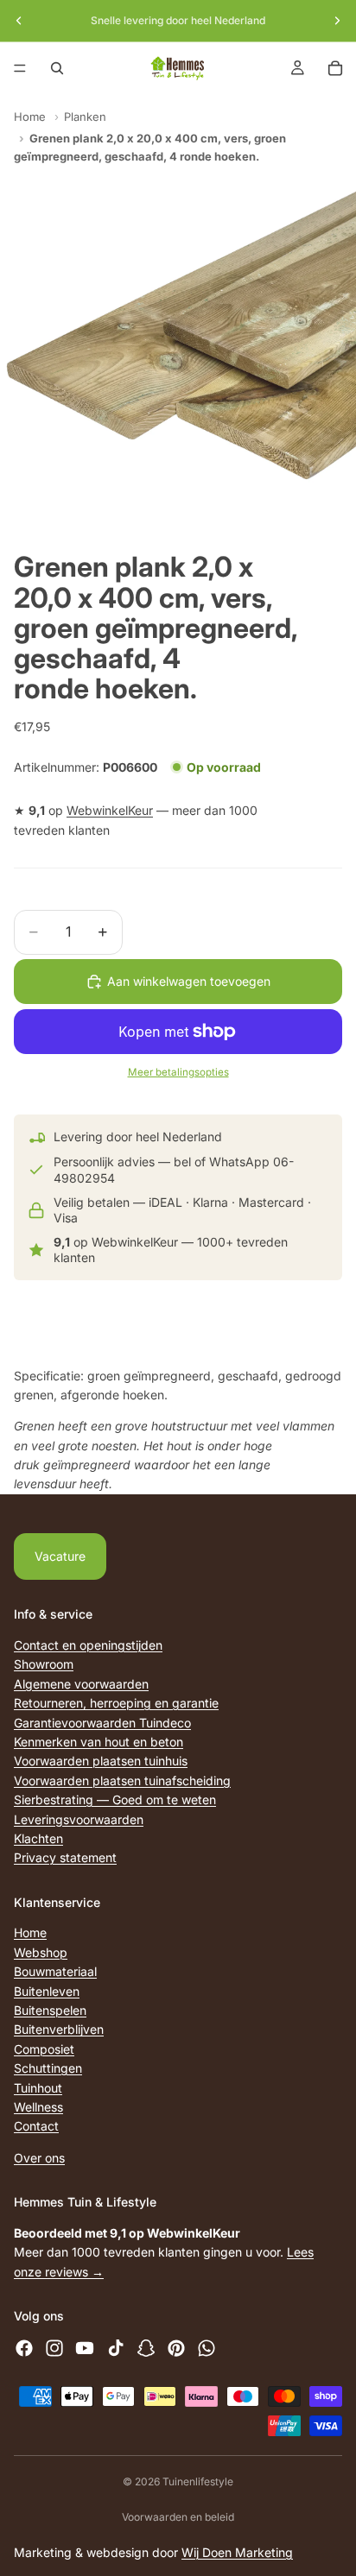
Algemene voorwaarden (81, 1684)
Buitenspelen (50, 2010)
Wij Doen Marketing (237, 2552)
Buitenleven (47, 1991)
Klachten (38, 1838)
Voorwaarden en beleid (178, 2517)
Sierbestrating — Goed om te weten (115, 1799)
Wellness (38, 2107)
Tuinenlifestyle (198, 2481)
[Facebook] (24, 2348)
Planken (85, 117)
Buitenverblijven (59, 2029)
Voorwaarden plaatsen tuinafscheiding (122, 1780)
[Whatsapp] (207, 2348)
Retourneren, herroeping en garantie (116, 1703)
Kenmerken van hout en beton (99, 1742)
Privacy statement (65, 1857)
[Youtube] (85, 2348)
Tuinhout (38, 2087)
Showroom (44, 1664)
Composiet (44, 2049)
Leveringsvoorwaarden (79, 1818)
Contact (36, 2126)
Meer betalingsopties (178, 1072)
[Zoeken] (57, 68)
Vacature (60, 1556)
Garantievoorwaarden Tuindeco (102, 1722)
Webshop (41, 1952)
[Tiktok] (116, 2348)
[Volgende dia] (337, 21)
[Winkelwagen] (335, 68)
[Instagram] (54, 2348)
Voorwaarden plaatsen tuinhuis (101, 1761)
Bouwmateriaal (55, 1971)
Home (30, 117)
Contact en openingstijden (88, 1645)
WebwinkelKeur (110, 810)
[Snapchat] (146, 2348)
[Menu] (20, 68)
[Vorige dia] (19, 21)
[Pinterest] (176, 2348)
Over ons (39, 2158)
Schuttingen (48, 2068)
